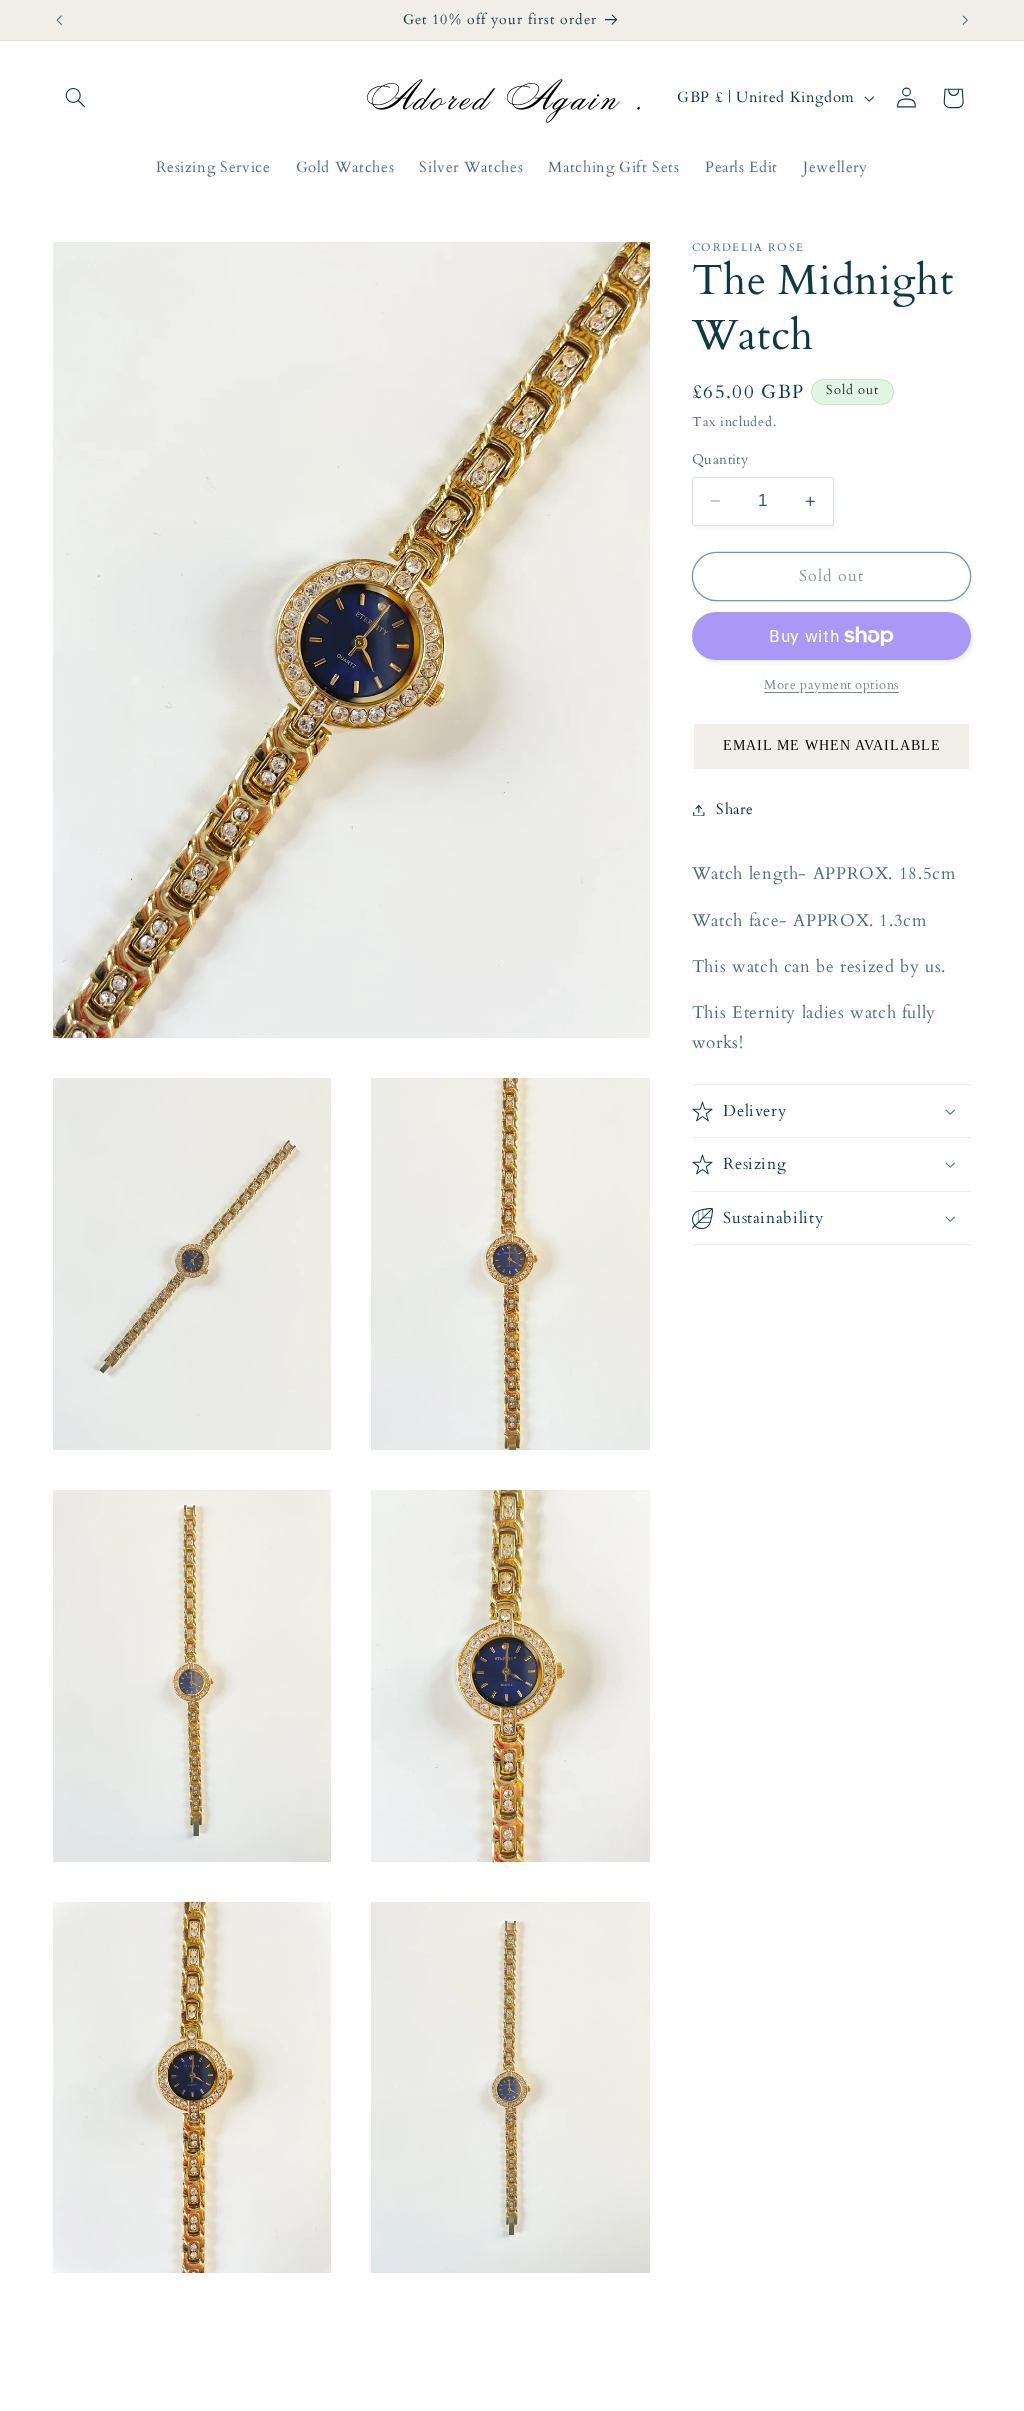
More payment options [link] (831, 685)
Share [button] (734, 809)
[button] (76, 98)
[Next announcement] (965, 20)
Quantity (720, 459)
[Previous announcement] (59, 20)
